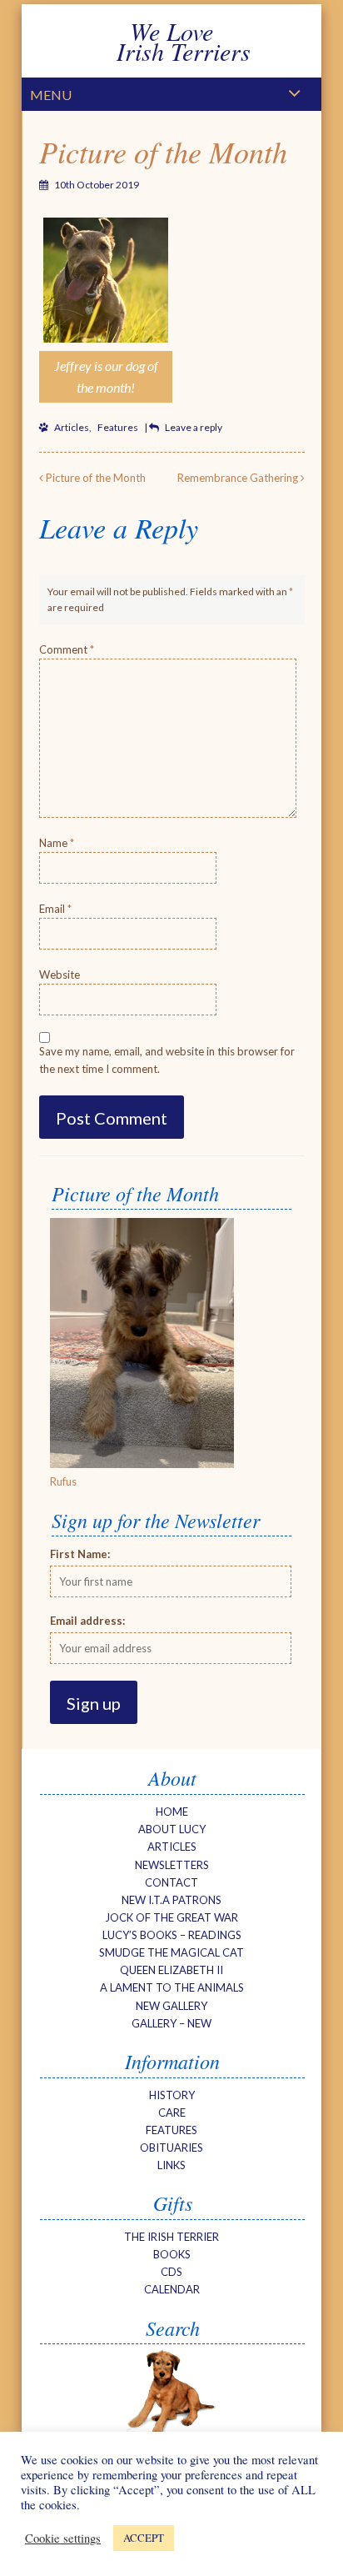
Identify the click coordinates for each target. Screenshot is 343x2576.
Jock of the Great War (171, 1917)
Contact (171, 1882)
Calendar (172, 2289)
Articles (72, 427)
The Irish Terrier (171, 2237)
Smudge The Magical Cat (171, 1952)
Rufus (63, 1481)
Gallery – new (171, 2023)
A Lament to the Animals (172, 1987)
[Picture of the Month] (142, 1464)
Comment (67, 649)
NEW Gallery (171, 2006)
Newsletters (172, 1865)
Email (55, 909)
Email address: (87, 1621)
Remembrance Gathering (239, 478)
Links (171, 2165)
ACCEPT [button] (144, 2538)
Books (172, 2254)
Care (172, 2112)
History (172, 2095)
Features (118, 427)
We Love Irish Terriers (172, 41)
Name (57, 843)
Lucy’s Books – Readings (172, 1935)
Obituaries (171, 2148)
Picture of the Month (163, 151)
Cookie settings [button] (63, 2538)
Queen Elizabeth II (171, 1970)
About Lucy (172, 1829)
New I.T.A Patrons (171, 1900)
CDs (171, 2272)
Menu (51, 95)
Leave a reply (194, 427)
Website (60, 975)
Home (172, 1812)
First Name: (80, 1554)
